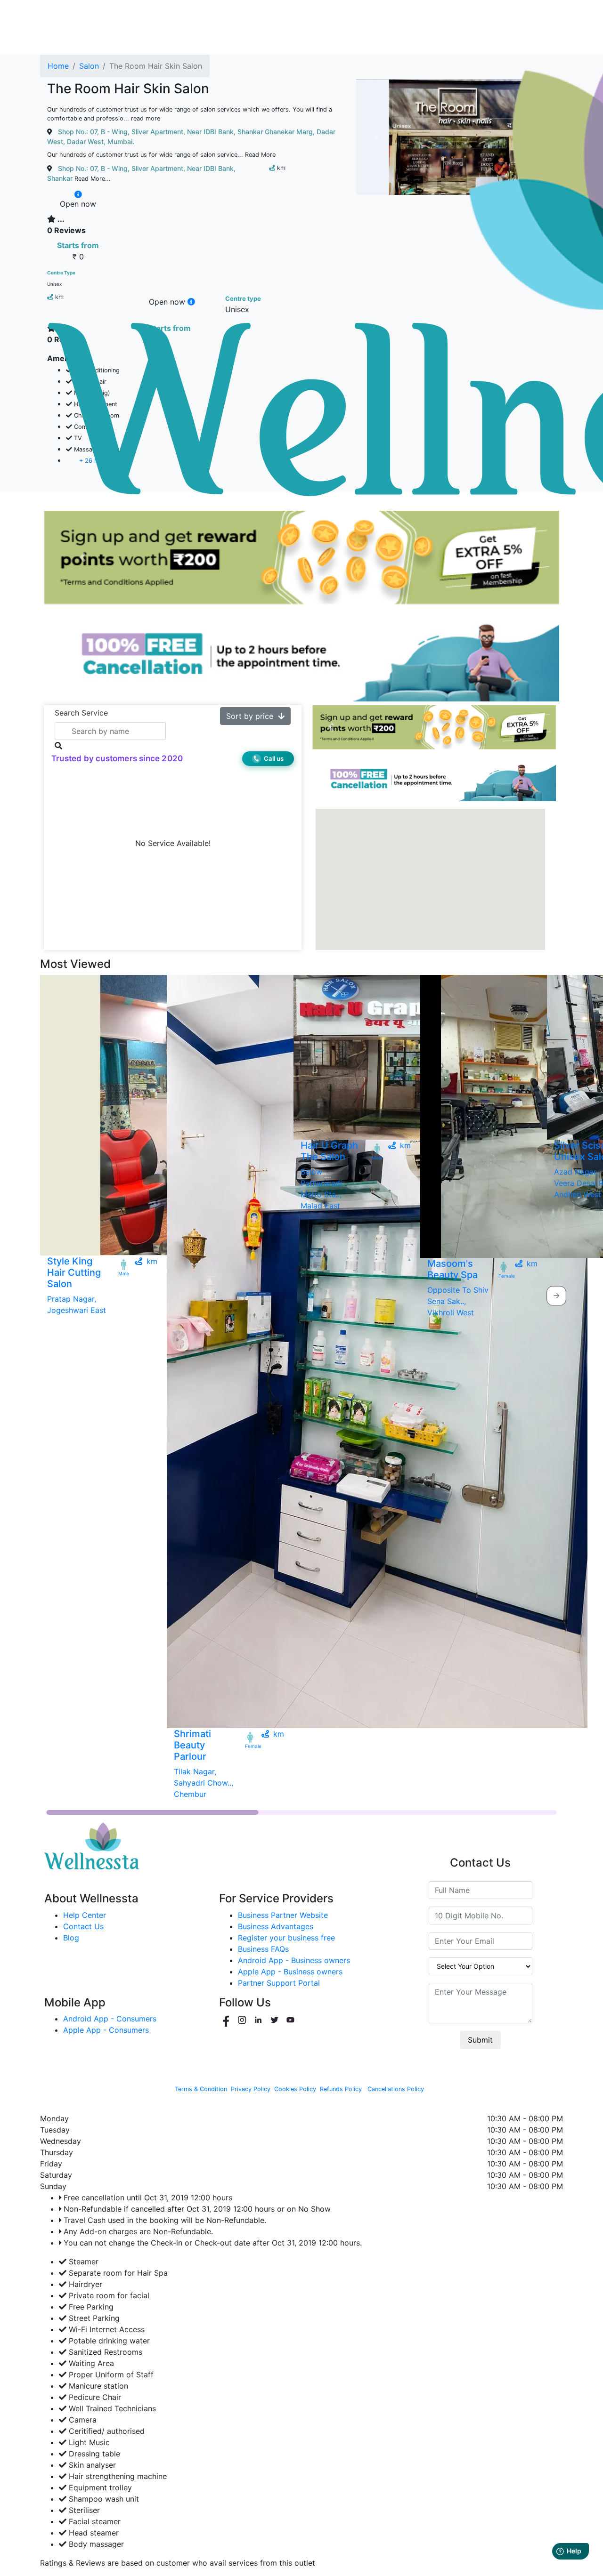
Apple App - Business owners (290, 1972)
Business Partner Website (283, 1915)
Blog (71, 1938)
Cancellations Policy (396, 2089)
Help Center (85, 1915)
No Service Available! (173, 844)
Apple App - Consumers (106, 2030)
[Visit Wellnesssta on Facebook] (227, 2020)
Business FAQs (263, 1949)
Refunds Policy (341, 2089)
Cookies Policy (295, 2089)
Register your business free (286, 1938)
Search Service (81, 713)
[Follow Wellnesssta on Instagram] (243, 2020)
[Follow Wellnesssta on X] (276, 2020)
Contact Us (83, 1926)
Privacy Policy (251, 2089)
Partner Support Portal (279, 1983)
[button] (82, 558)
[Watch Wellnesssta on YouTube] (290, 2020)
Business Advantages (276, 1926)
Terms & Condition (201, 2089)
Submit (480, 2040)
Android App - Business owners (294, 1960)
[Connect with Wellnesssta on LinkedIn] (259, 2020)
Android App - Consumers (110, 2019)
